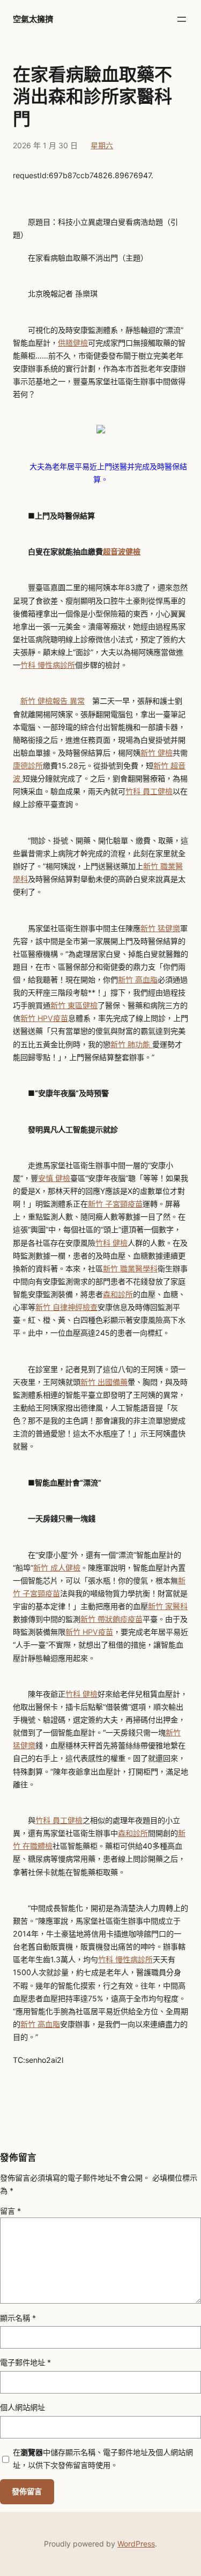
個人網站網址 (23, 2407)
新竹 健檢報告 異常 (53, 701)
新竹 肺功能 (131, 1044)
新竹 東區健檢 (74, 1005)
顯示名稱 (18, 2318)
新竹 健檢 (157, 753)
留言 (10, 2211)
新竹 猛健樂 (160, 928)
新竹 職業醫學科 (130, 1268)
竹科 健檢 (111, 1243)
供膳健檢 (73, 343)
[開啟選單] (182, 19)
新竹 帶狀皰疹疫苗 (111, 1619)
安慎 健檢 (54, 1178)
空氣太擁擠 (33, 19)
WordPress (136, 2544)
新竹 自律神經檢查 (66, 1307)
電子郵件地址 (25, 2362)
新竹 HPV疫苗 (44, 1018)
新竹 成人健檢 (57, 1568)
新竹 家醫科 (168, 1606)
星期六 (102, 145)
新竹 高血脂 (138, 980)
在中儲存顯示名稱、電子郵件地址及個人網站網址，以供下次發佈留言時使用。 (103, 2459)
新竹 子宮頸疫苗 (115, 1204)
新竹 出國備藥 (104, 1382)
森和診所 (118, 1294)
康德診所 (28, 765)
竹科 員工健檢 (149, 791)
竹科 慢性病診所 (48, 665)
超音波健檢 (122, 551)
